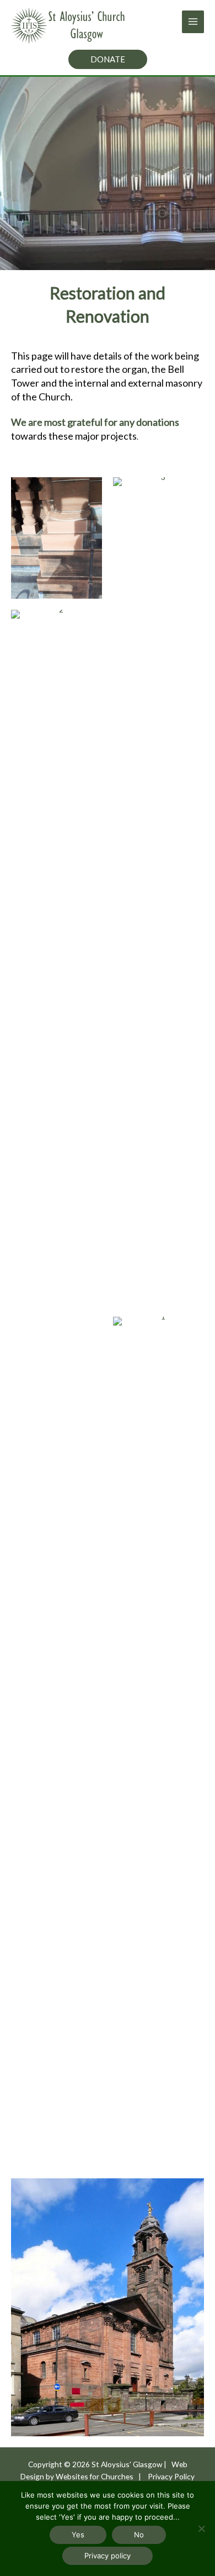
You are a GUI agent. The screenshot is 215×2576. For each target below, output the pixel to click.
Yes (78, 2535)
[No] (201, 2529)
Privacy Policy (171, 2476)
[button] (108, 59)
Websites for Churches (95, 2476)
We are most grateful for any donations (95, 422)
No (139, 2535)
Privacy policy (108, 2556)
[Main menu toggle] (193, 22)
